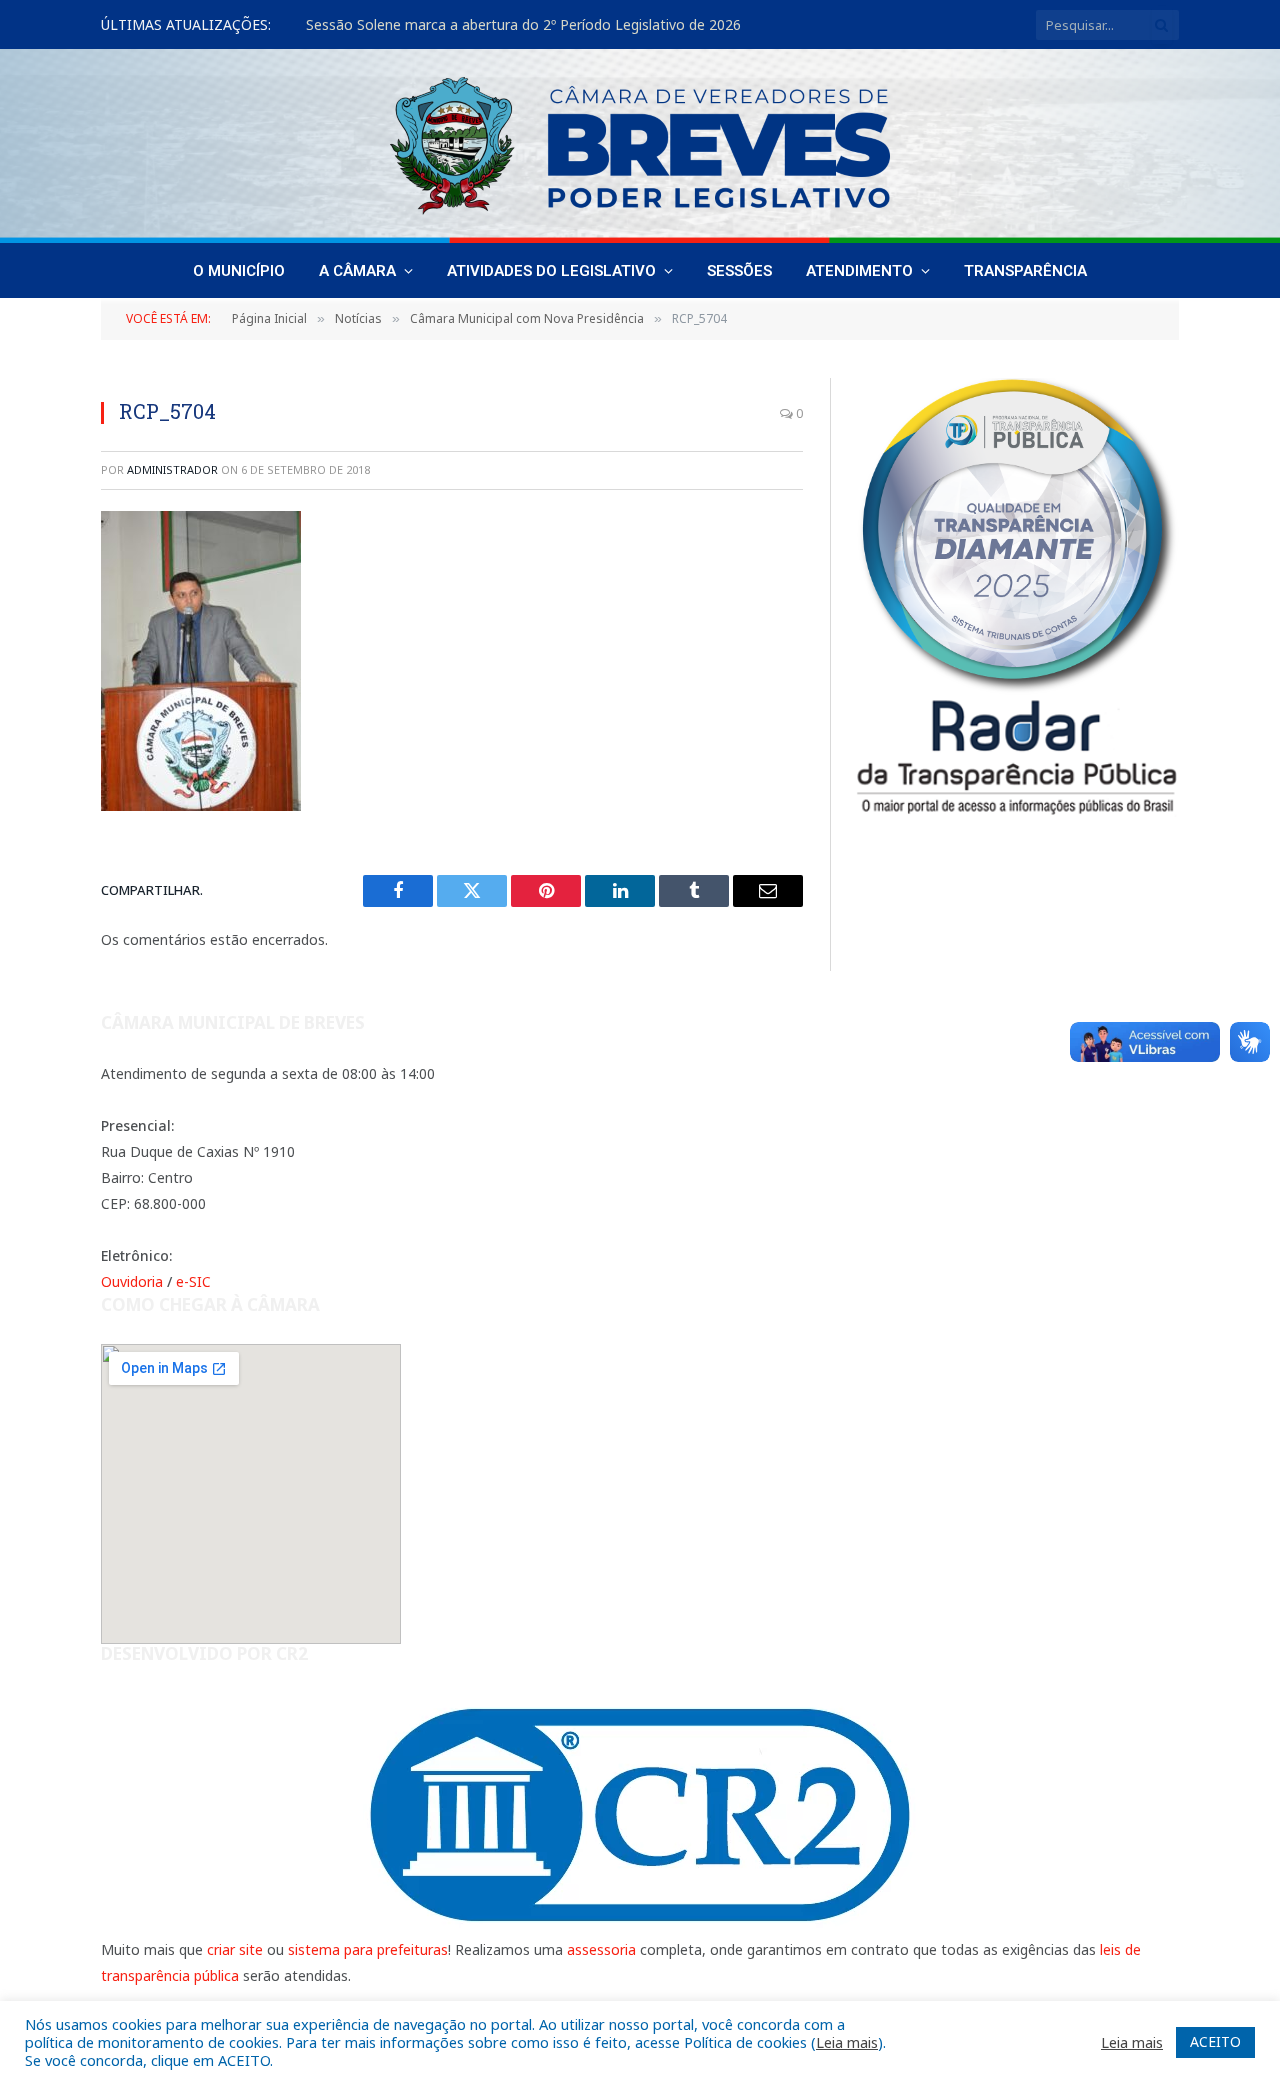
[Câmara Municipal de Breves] (640, 146)
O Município (239, 271)
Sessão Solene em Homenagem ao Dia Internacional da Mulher (513, 25)
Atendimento (859, 271)
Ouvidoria (132, 1281)
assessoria (601, 1949)
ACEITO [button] (1215, 2041)
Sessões (739, 271)
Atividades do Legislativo (551, 271)
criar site (235, 1949)
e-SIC (193, 1281)
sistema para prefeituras (368, 1949)
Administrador (172, 469)
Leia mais (847, 2042)
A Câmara (357, 271)
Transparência (1025, 271)
